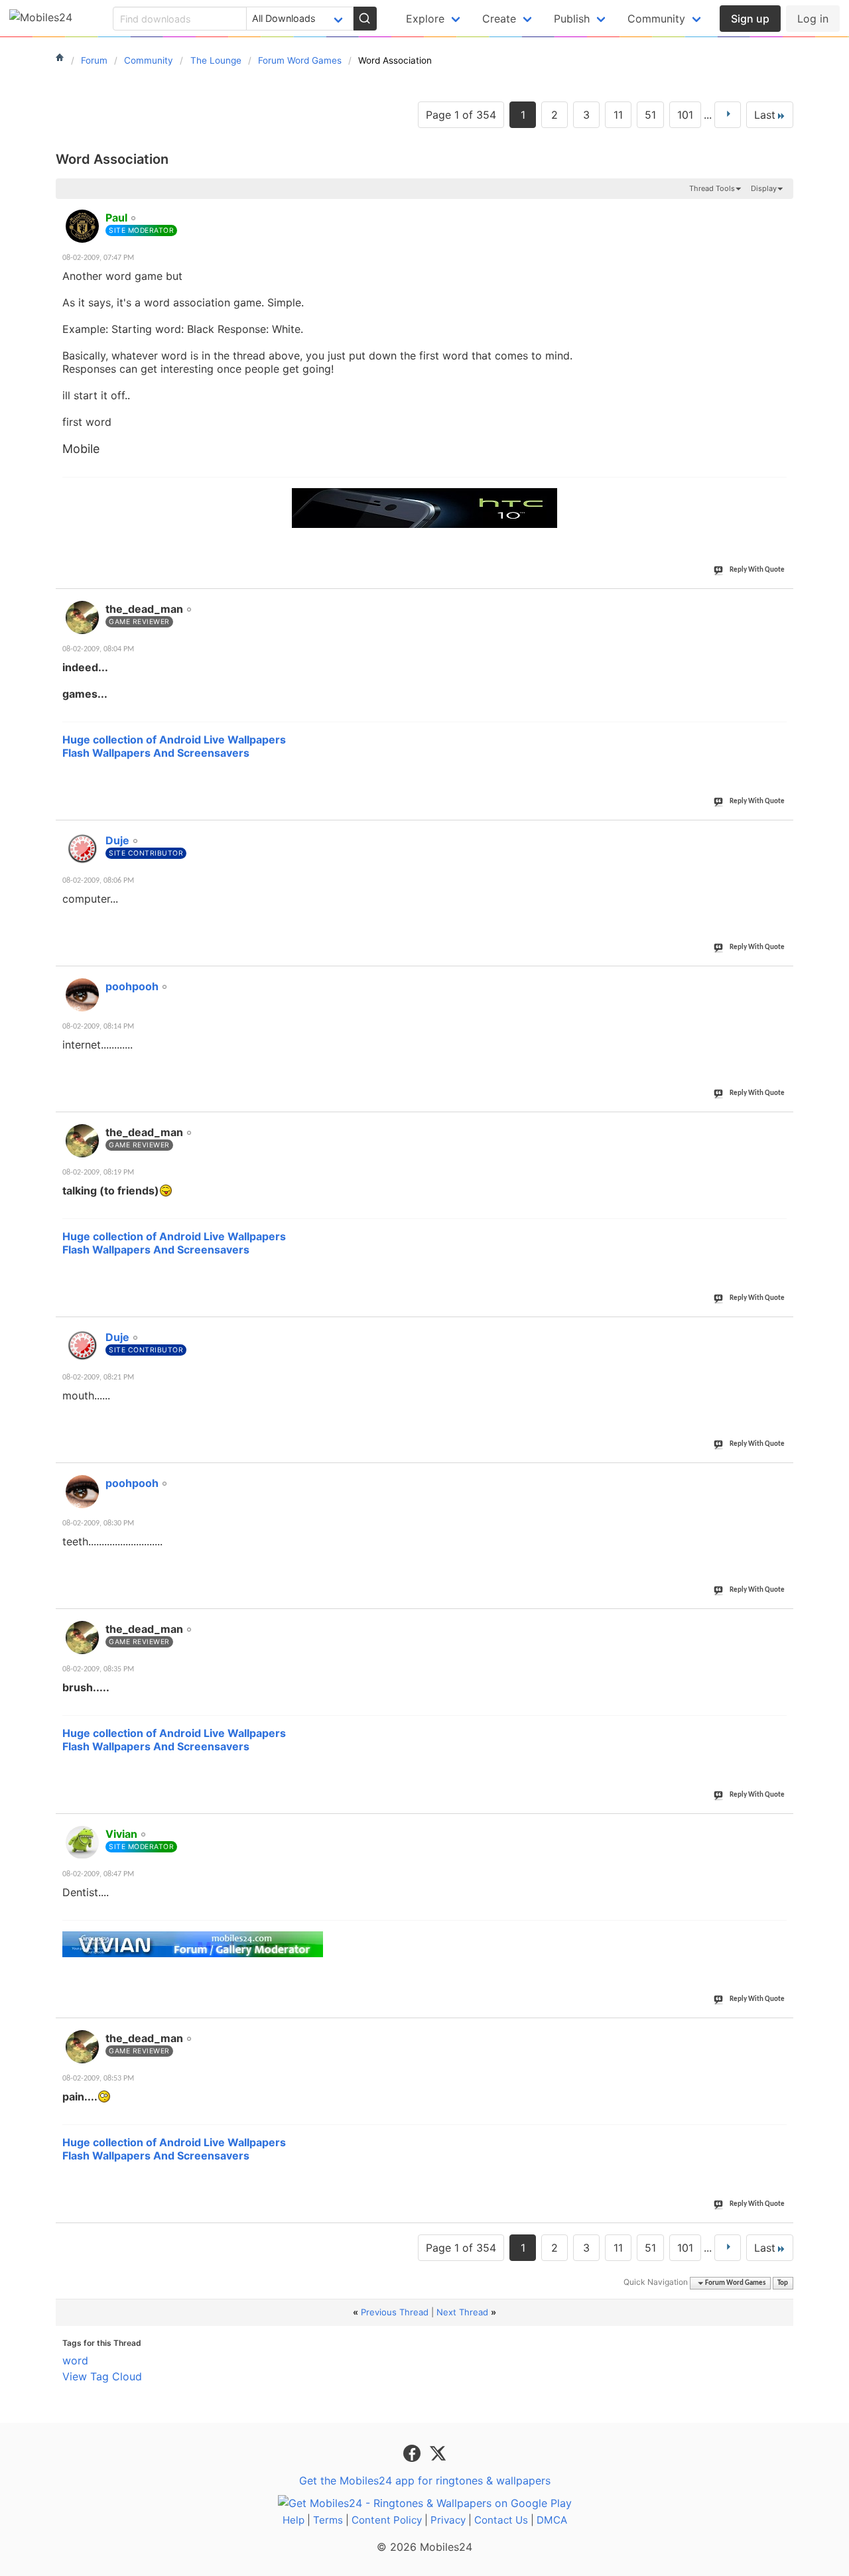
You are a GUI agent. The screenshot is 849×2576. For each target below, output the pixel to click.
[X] (438, 2452)
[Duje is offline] (82, 849)
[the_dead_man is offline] (82, 617)
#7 (783, 1476)
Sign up (750, 19)
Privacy (448, 2520)
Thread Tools (712, 188)
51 (650, 115)
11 (618, 115)
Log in (813, 19)
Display (764, 188)
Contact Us (501, 2520)
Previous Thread (395, 2312)
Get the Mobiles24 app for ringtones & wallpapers (425, 2480)
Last (765, 115)
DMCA (552, 2520)
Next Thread (462, 2312)
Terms (328, 2520)
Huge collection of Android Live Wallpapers (174, 740)
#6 (783, 1330)
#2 (783, 602)
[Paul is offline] (82, 226)
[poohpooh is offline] (82, 995)
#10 (781, 2031)
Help (294, 2520)
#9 (783, 1827)
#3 (783, 833)
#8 (783, 1622)
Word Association (112, 159)
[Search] (365, 19)
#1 (783, 210)
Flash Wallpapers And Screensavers (156, 753)
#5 (783, 1125)
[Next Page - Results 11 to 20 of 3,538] (728, 115)
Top (783, 2283)
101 (685, 115)
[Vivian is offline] (82, 1842)
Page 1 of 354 (461, 115)
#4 (783, 979)
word (75, 2360)
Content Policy (387, 2520)
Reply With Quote (757, 570)
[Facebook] (414, 2452)
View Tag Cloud (102, 2376)
